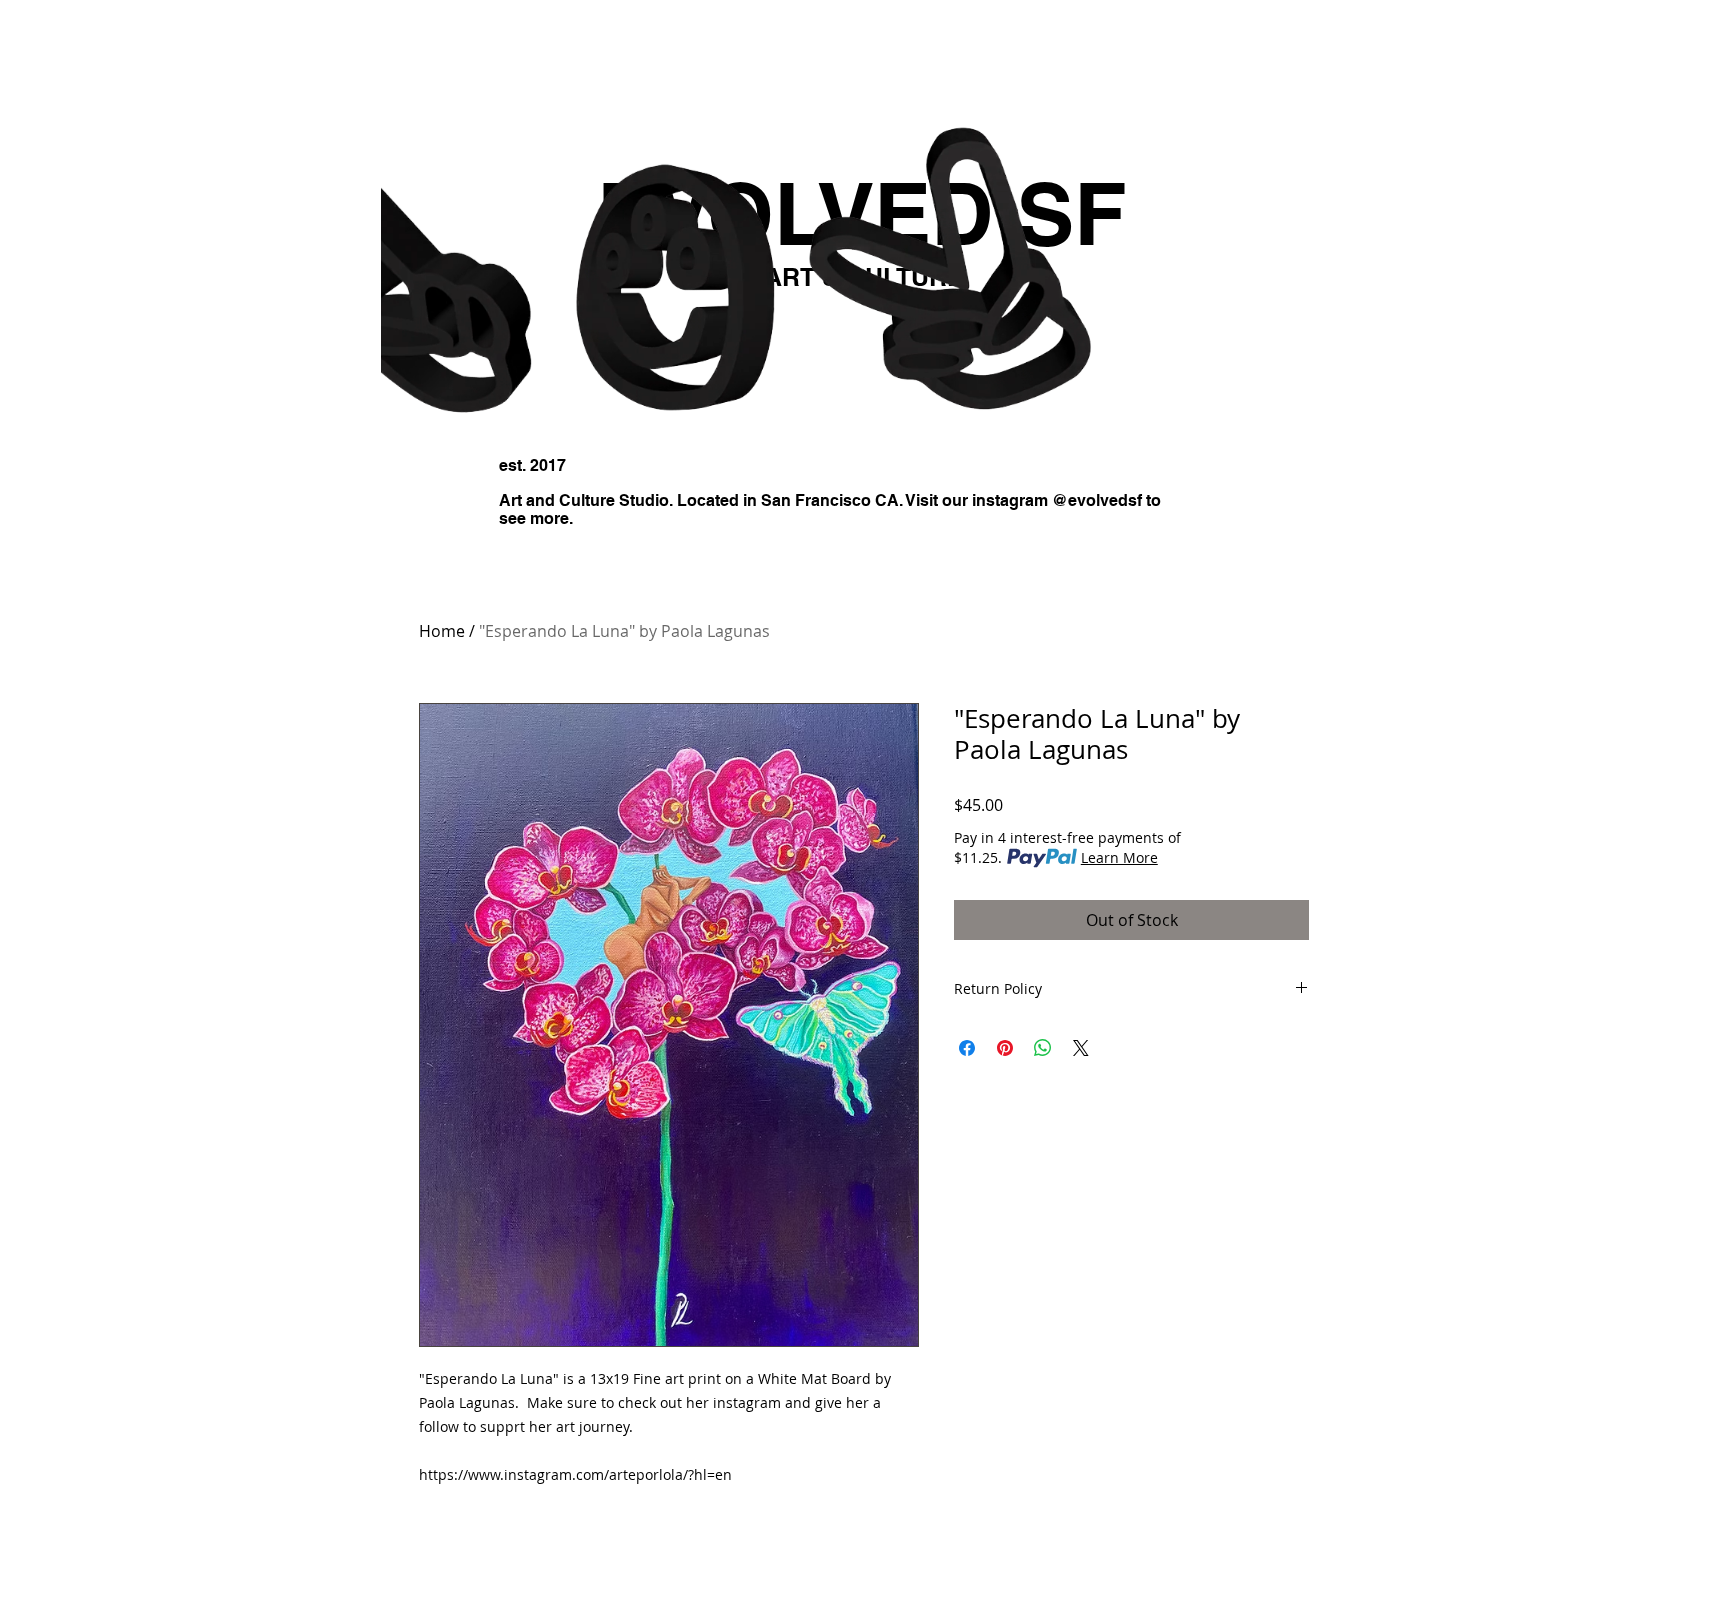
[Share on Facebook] (967, 1048)
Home (442, 631)
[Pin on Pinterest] (1005, 1048)
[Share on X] (1081, 1048)
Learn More (1119, 857)
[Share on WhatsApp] (1043, 1048)
